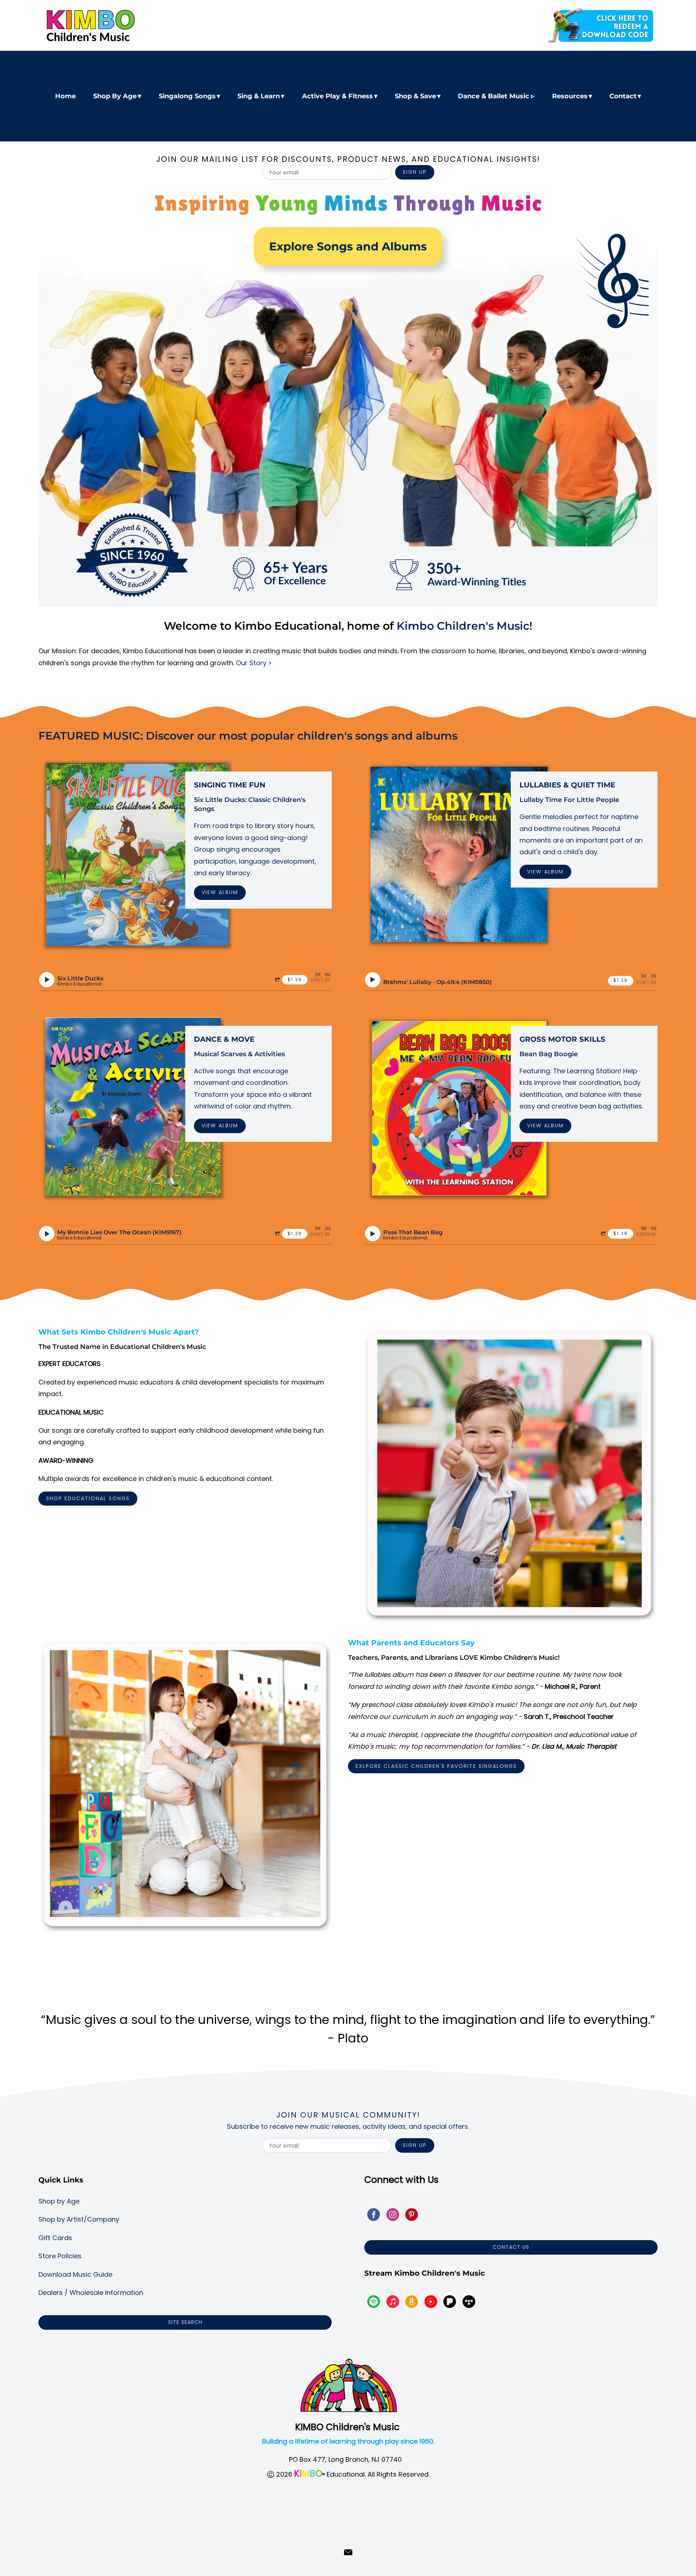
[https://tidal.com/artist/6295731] (469, 2303)
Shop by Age (59, 2201)
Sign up (415, 172)
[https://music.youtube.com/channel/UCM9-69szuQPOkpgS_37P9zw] (431, 2303)
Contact (623, 96)
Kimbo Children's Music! (464, 626)
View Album (220, 892)
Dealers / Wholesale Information (91, 2293)
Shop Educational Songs (88, 1498)
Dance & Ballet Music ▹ (496, 96)
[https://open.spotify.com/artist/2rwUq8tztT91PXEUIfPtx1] (374, 2303)
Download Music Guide (75, 2274)
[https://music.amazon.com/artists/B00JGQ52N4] (412, 2303)
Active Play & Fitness (337, 96)
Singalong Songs (187, 96)
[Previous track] (318, 975)
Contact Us (511, 2247)
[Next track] (328, 975)
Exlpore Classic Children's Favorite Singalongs (436, 1766)
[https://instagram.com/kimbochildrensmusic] (393, 2216)
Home (65, 96)
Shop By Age (115, 96)
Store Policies (60, 2256)
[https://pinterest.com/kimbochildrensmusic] (412, 2216)
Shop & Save (415, 96)
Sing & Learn (259, 96)
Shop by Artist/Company (79, 2219)
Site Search (185, 2322)
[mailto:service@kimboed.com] (348, 2552)
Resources (570, 96)
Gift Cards (55, 2238)
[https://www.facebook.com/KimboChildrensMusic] (374, 2216)
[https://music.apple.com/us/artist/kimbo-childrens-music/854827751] (393, 2303)
